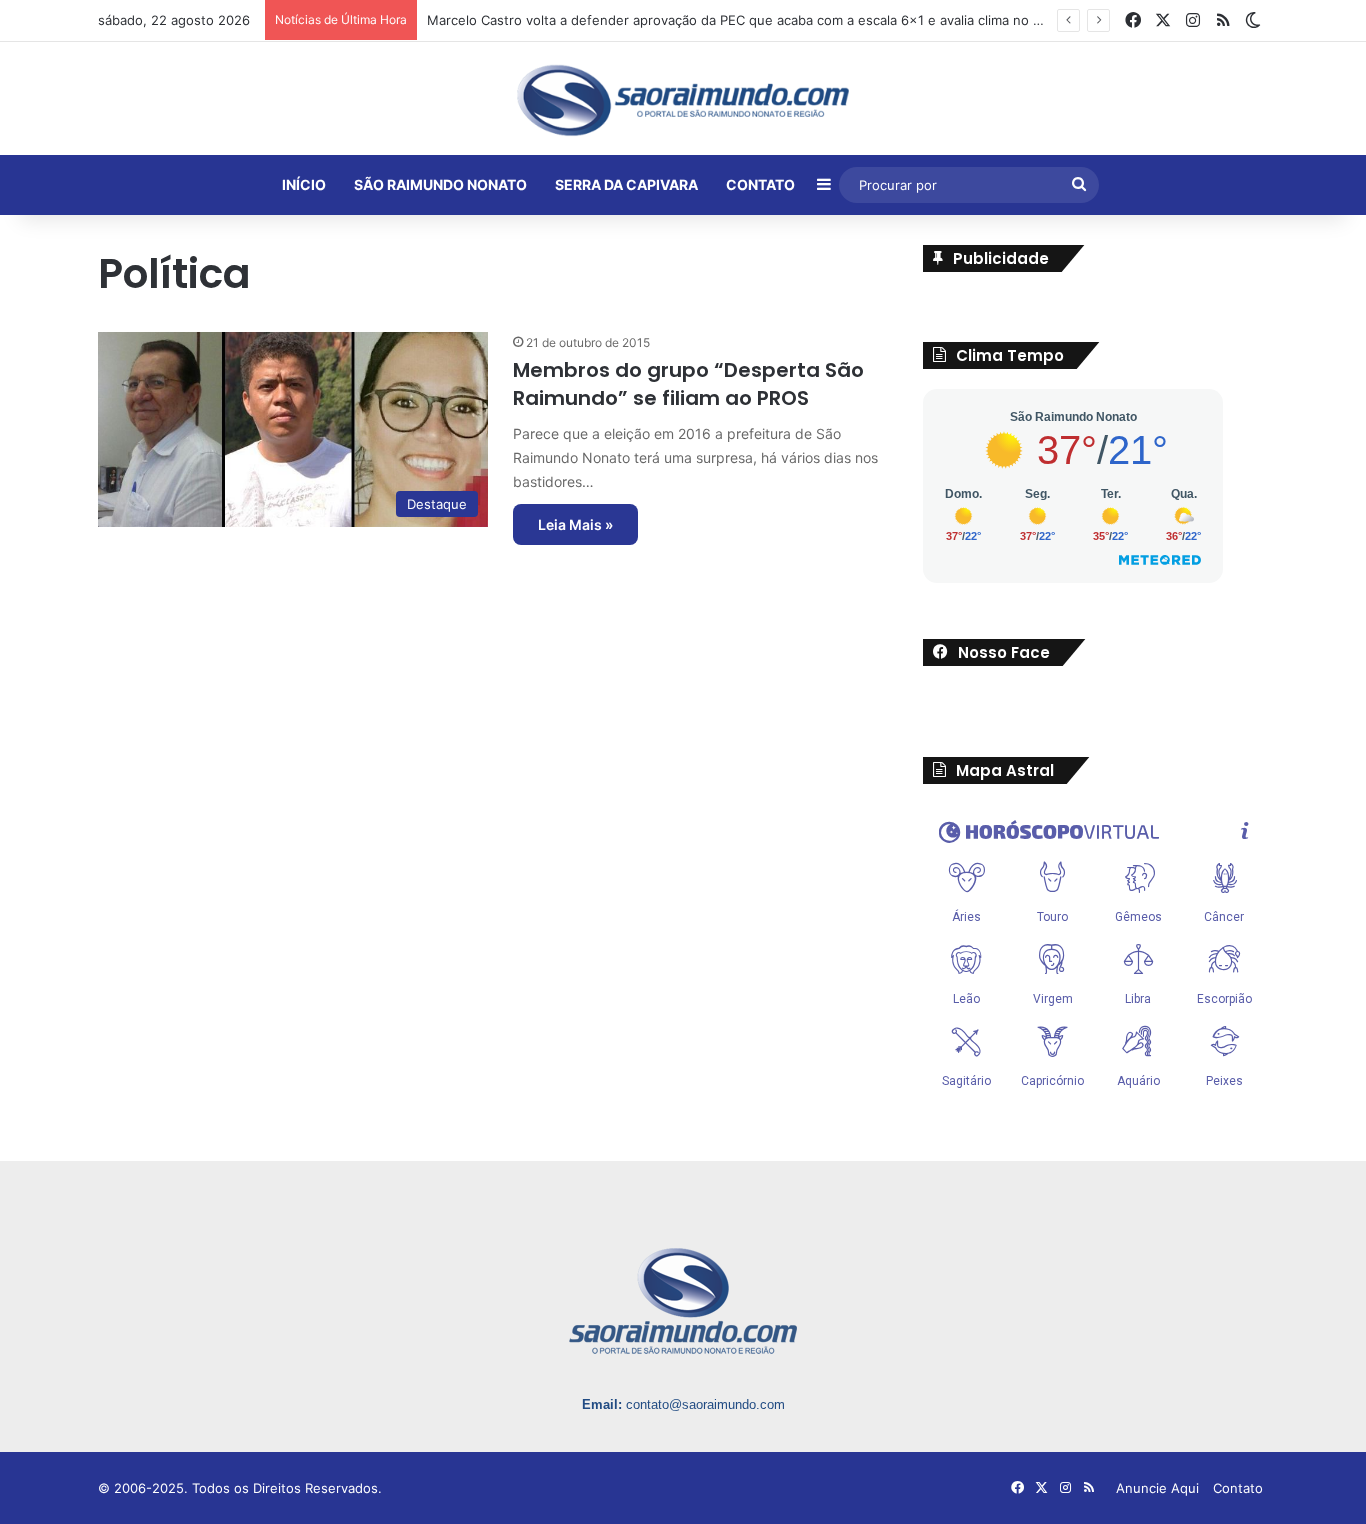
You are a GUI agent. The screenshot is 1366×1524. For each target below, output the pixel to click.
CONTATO (760, 184)
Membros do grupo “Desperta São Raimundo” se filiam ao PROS (688, 384)
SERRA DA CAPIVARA (626, 184)
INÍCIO (304, 184)
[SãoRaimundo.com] (683, 100)
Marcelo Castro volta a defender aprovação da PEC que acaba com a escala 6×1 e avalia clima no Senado (753, 20)
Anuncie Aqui (1157, 1488)
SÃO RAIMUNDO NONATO (440, 184)
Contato (1238, 1488)
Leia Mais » (575, 524)
